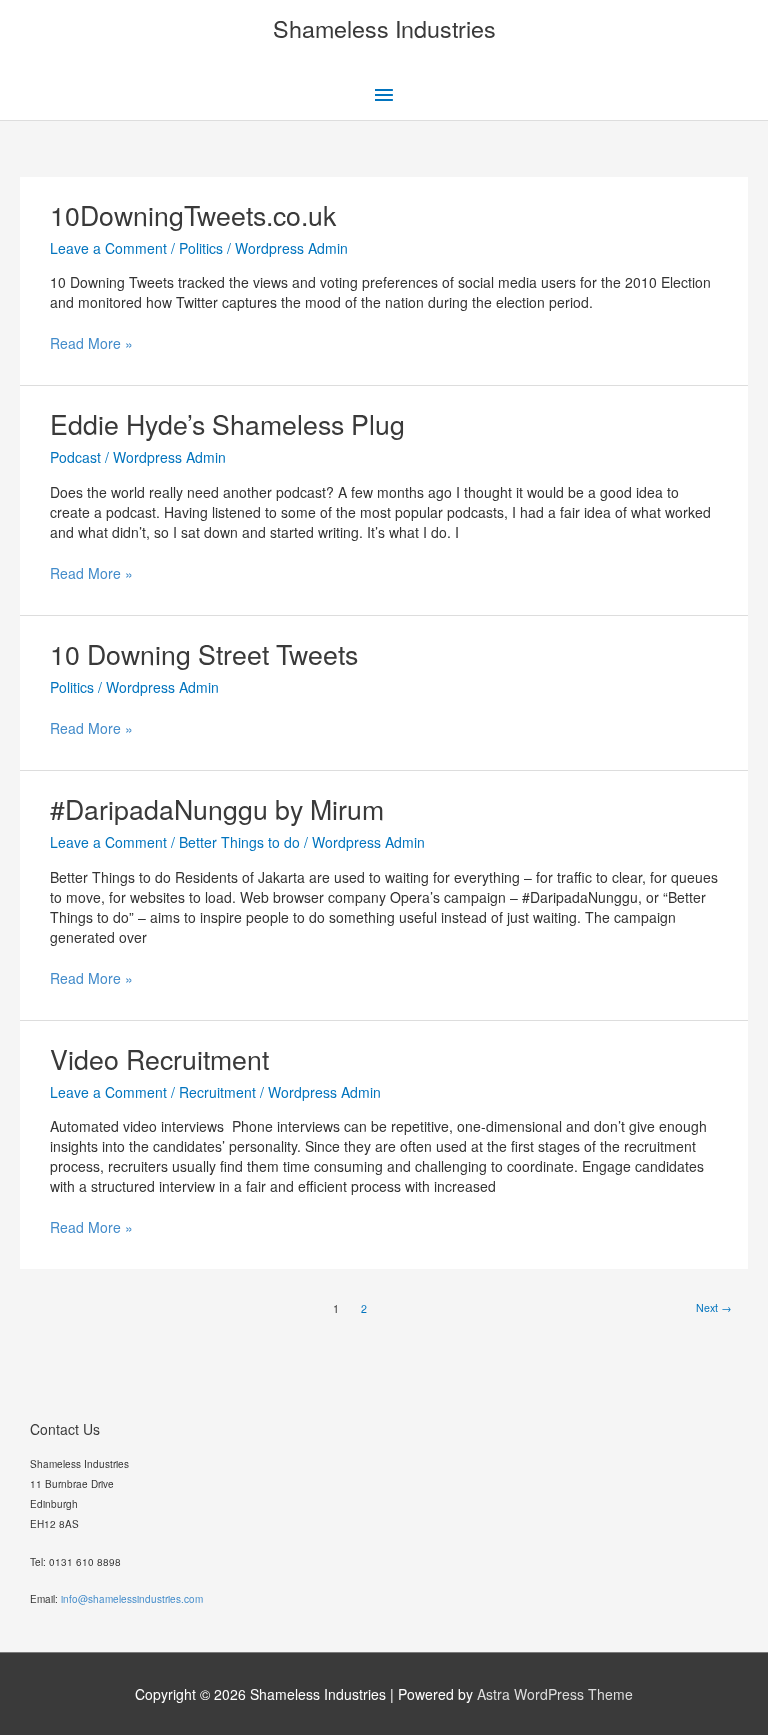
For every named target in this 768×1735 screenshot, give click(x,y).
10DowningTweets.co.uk (193, 214)
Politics (201, 248)
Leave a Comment (108, 248)
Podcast (75, 457)
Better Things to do (239, 842)
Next (714, 1307)
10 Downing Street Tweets (204, 653)
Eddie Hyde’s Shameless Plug (227, 423)
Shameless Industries (384, 28)
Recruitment (217, 1092)
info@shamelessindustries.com (132, 1599)
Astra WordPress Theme (555, 1694)
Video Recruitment (159, 1058)
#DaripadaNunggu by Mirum (217, 808)
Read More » (91, 343)
